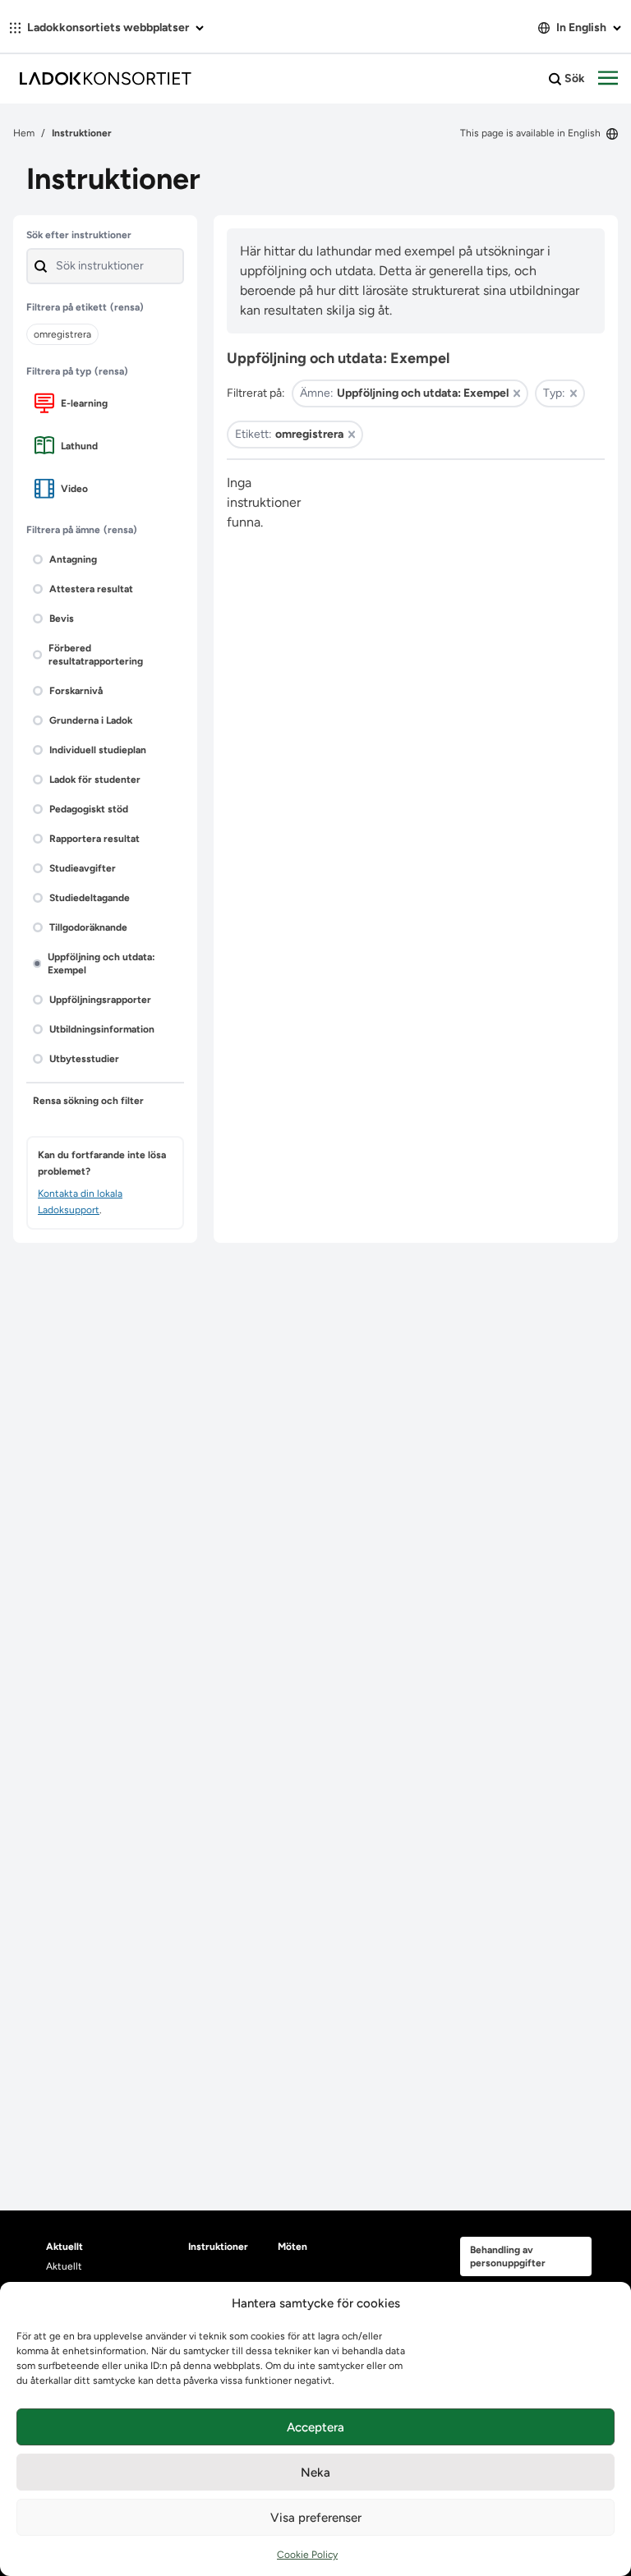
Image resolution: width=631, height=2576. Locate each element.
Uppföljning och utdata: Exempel (101, 964)
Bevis (62, 619)
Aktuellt (64, 2266)
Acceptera (315, 2427)
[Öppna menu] (608, 79)
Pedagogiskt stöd (89, 809)
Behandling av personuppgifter (508, 2256)
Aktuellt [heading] (64, 2247)
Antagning (73, 559)
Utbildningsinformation (102, 1029)
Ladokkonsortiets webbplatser (108, 28)
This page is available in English (532, 133)
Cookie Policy (307, 2555)
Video (74, 489)
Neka (315, 2472)
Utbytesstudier (84, 1059)
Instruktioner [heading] (218, 2247)
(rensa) (127, 307)
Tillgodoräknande (88, 927)
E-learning (84, 403)
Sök (573, 78)
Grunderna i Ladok (91, 720)
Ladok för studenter (95, 780)
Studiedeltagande (90, 898)
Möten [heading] (292, 2247)
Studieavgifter (83, 868)
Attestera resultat (91, 589)
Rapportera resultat (94, 839)
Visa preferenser (316, 2518)
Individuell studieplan (98, 750)
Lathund (79, 446)
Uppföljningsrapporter (100, 1000)
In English (581, 28)
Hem (24, 133)
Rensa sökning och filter (88, 1101)
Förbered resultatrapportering (96, 655)
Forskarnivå (76, 691)
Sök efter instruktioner (79, 235)
